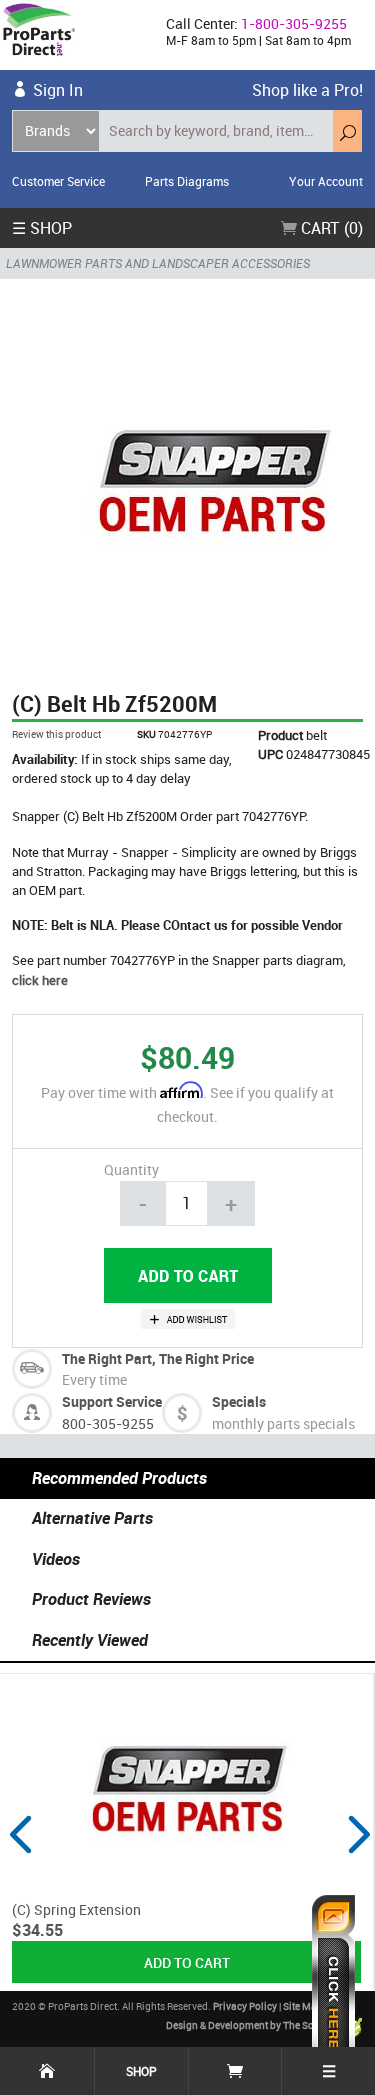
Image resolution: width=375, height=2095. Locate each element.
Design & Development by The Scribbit (253, 2025)
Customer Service (58, 181)
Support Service (112, 1401)
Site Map (303, 2006)
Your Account (326, 181)
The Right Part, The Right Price (158, 1358)
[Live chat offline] (333, 1985)
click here (40, 980)
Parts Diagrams (187, 181)
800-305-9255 (108, 1423)
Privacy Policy (245, 2006)
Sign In (58, 90)
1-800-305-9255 (294, 23)
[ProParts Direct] (75, 35)
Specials (239, 1401)
